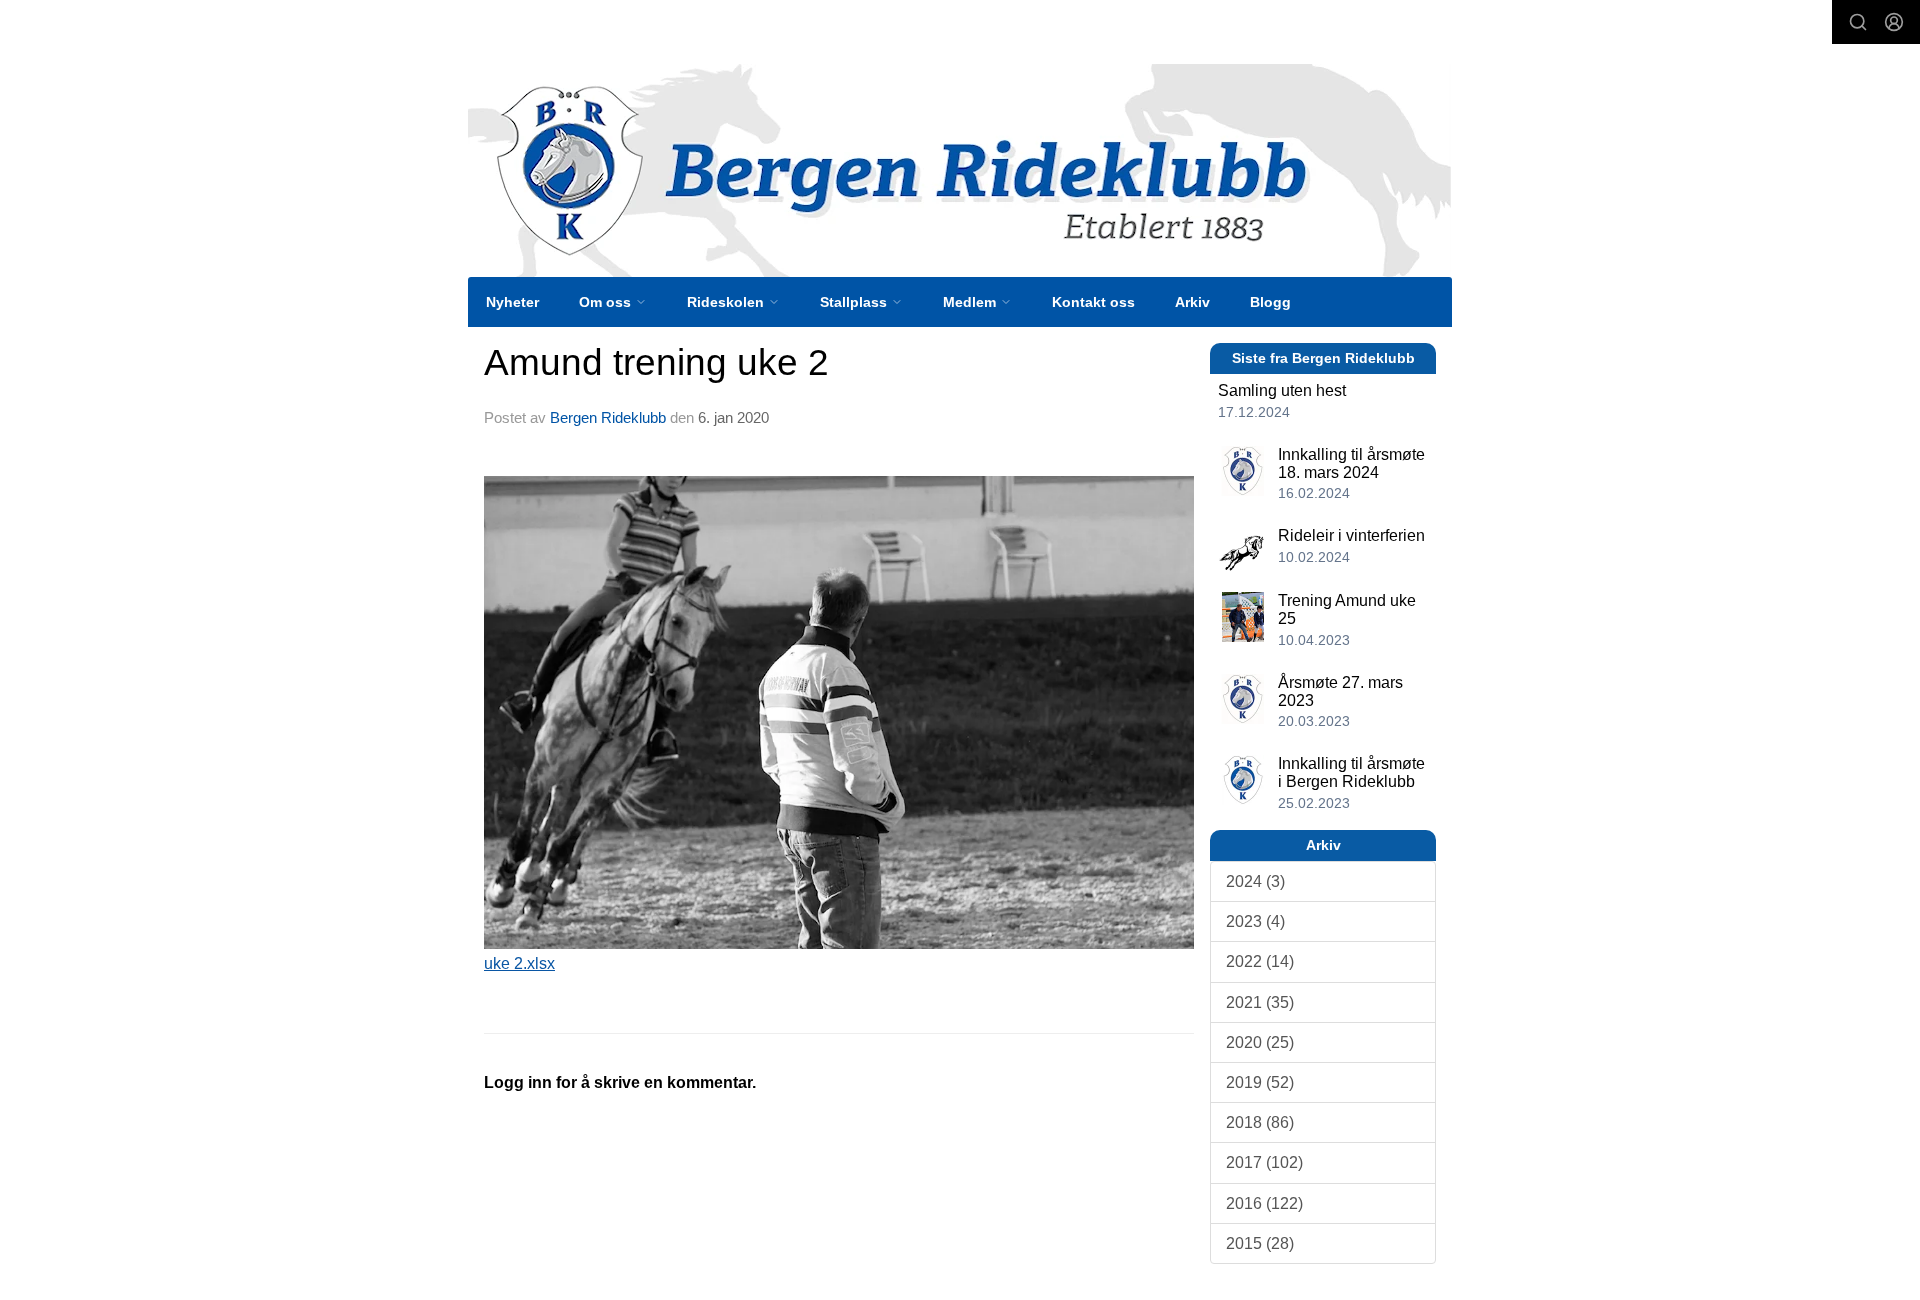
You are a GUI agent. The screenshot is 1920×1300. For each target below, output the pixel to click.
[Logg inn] (1894, 22)
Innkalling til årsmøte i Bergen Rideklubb (1351, 772)
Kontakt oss (1093, 302)
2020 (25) (1260, 1042)
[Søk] (1858, 22)
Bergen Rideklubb (608, 417)
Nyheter (512, 302)
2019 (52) (1260, 1082)
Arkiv (1192, 302)
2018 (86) (1260, 1122)
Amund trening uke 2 (656, 362)
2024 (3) (1255, 881)
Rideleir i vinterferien (1351, 535)
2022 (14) (1260, 961)
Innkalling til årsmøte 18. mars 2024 (1351, 463)
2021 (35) (1260, 1002)
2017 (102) (1264, 1162)
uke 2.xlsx (519, 963)
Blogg (1270, 302)
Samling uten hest (1282, 390)
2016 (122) (1264, 1203)
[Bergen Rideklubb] (959, 170)
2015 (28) (1260, 1243)
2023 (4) (1255, 921)
